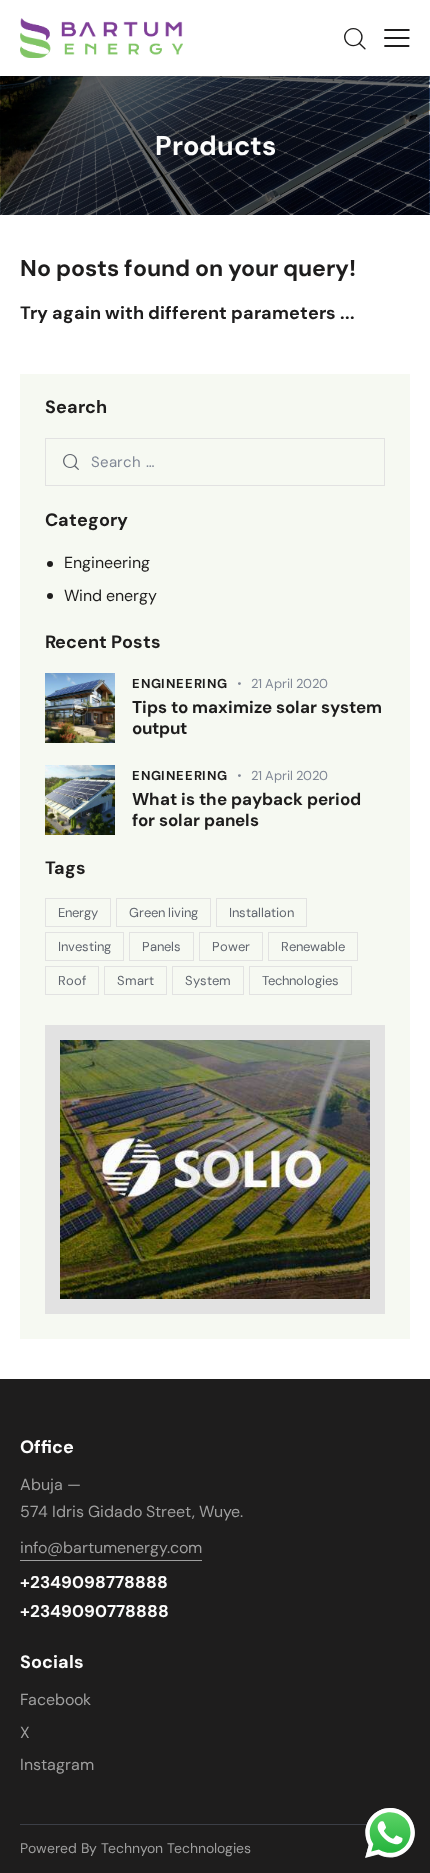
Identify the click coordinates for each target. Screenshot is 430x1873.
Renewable (313, 946)
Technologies (300, 980)
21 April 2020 (289, 683)
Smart (135, 980)
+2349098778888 (94, 1582)
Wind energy (110, 595)
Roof (72, 980)
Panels (161, 946)
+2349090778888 (94, 1611)
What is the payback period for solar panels (246, 810)
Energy (78, 912)
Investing (84, 946)
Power (231, 946)
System (208, 980)
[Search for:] (215, 461)
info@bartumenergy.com (111, 1547)
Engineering (107, 562)
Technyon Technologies (178, 1848)
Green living (163, 912)
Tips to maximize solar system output (257, 718)
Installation (261, 912)
